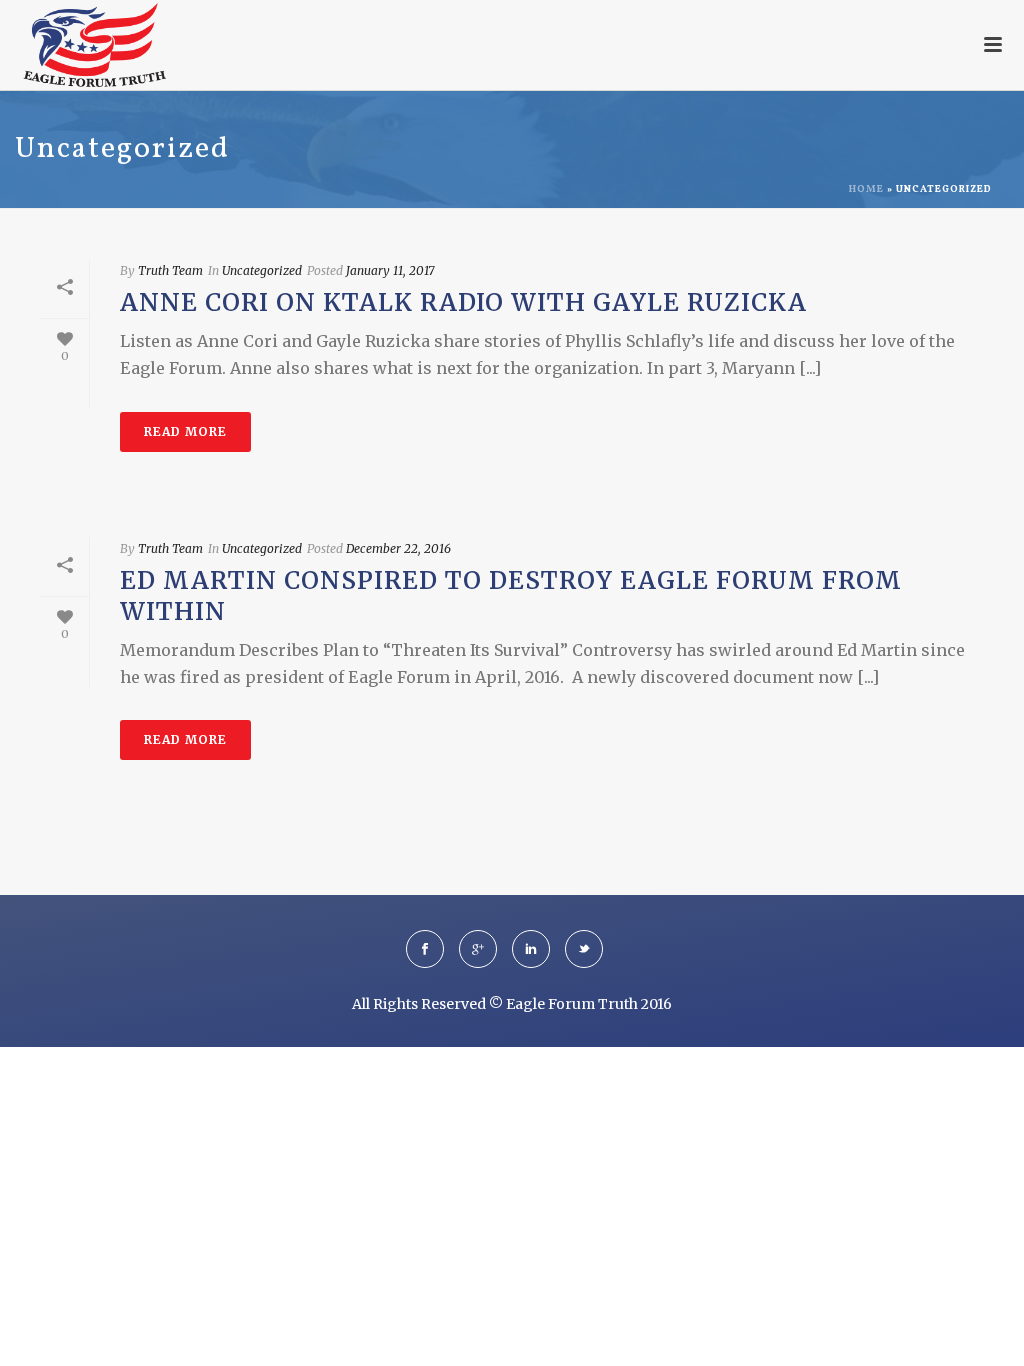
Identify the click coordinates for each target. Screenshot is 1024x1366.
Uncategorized (262, 270)
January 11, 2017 (390, 270)
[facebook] (425, 949)
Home (866, 189)
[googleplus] (478, 949)
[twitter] (584, 949)
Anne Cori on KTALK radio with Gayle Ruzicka (463, 302)
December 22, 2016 (398, 548)
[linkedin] (531, 949)
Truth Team (170, 270)
